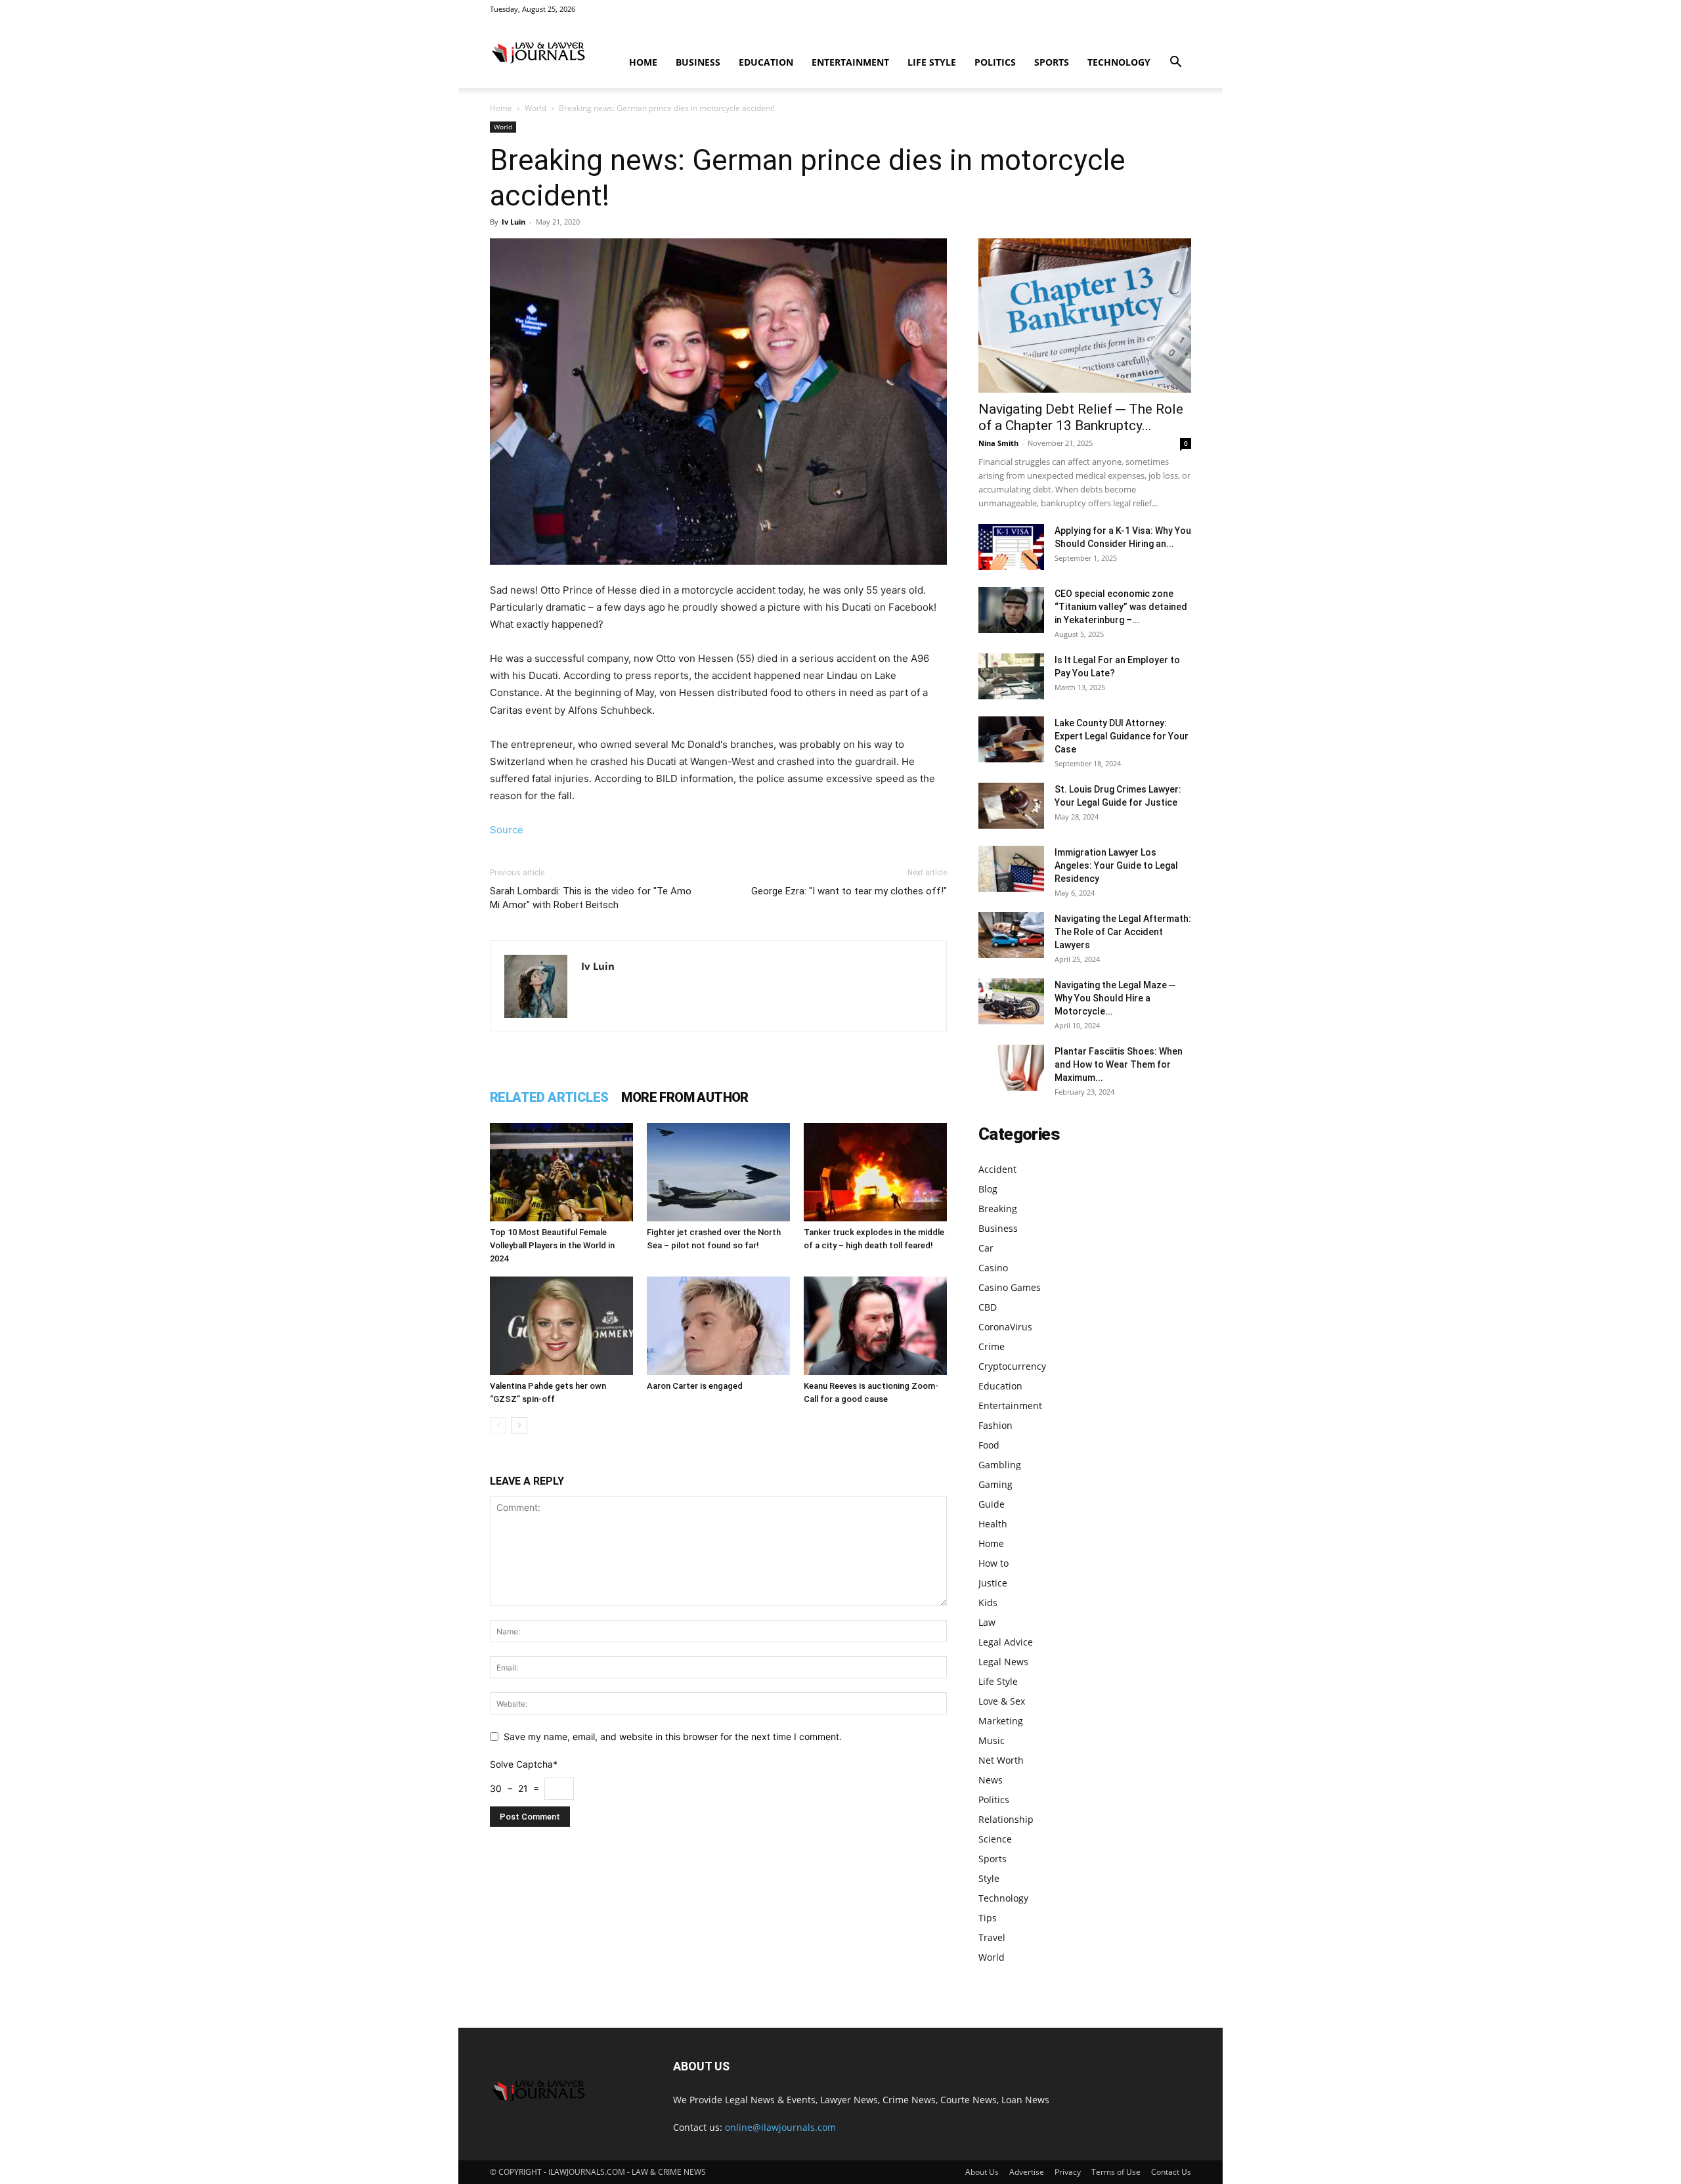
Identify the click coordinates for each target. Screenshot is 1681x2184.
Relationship (1006, 1819)
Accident (997, 1169)
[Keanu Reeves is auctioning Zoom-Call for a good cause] (875, 1326)
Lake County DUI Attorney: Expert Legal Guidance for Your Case (1122, 736)
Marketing (1001, 1721)
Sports (1052, 62)
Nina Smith (998, 443)
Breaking (998, 1209)
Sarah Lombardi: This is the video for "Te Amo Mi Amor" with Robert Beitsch (591, 898)
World (535, 108)
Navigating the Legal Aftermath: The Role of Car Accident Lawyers (1123, 932)
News (991, 1780)
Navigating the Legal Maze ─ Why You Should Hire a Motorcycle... (1115, 998)
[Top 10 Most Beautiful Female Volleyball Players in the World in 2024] (561, 1172)
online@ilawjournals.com (780, 2127)
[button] (1175, 63)
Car (986, 1248)
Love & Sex (1002, 1701)
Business (698, 62)
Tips (988, 1918)
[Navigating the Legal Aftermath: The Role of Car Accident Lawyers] (1011, 935)
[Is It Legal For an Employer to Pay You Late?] (1011, 676)
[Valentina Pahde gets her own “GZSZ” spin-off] (561, 1326)
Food (989, 1445)
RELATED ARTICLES (549, 1097)
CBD (988, 1307)
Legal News (1003, 1662)
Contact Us (1171, 2172)
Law (987, 1622)
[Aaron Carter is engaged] (718, 1326)
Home (643, 62)
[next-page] (519, 1425)
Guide (992, 1504)
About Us (982, 2172)
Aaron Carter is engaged (695, 1386)
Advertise (1027, 2172)
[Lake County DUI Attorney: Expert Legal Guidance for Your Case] (1011, 739)
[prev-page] (498, 1425)
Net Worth (1001, 1760)
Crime (992, 1346)
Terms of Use (1116, 2172)
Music (992, 1740)
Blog (988, 1189)
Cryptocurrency (1012, 1366)
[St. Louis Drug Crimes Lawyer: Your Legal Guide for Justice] (1011, 806)
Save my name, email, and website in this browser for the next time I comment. (673, 1736)
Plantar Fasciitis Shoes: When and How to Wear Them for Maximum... (1119, 1064)
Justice (993, 1583)
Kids (988, 1603)
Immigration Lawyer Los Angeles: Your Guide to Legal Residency (1116, 865)
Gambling (1000, 1465)
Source (507, 830)
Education (766, 62)
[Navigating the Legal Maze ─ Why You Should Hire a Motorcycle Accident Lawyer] (1011, 1001)
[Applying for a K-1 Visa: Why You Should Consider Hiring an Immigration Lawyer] (1011, 547)
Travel (992, 1937)
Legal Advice (1006, 1642)
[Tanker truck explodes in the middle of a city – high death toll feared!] (875, 1172)
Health (993, 1524)
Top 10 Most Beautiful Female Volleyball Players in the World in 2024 (552, 1245)
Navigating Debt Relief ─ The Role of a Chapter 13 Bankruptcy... (1081, 417)
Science (995, 1839)
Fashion (995, 1425)
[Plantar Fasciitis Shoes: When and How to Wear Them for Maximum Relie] (1011, 1068)
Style (989, 1878)
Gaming (995, 1484)
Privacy (1068, 2172)
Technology (1119, 62)
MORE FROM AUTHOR (685, 1097)
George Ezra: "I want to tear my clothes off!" (849, 891)
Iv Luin (513, 222)
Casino (993, 1268)
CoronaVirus (1005, 1327)
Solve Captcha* (524, 1764)
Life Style (932, 62)
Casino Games (1010, 1287)
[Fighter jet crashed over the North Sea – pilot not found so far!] (718, 1172)
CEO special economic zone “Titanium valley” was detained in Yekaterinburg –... (1121, 607)
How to (993, 1563)
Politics (995, 62)
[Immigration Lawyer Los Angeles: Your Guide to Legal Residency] (1011, 869)
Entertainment (850, 62)
